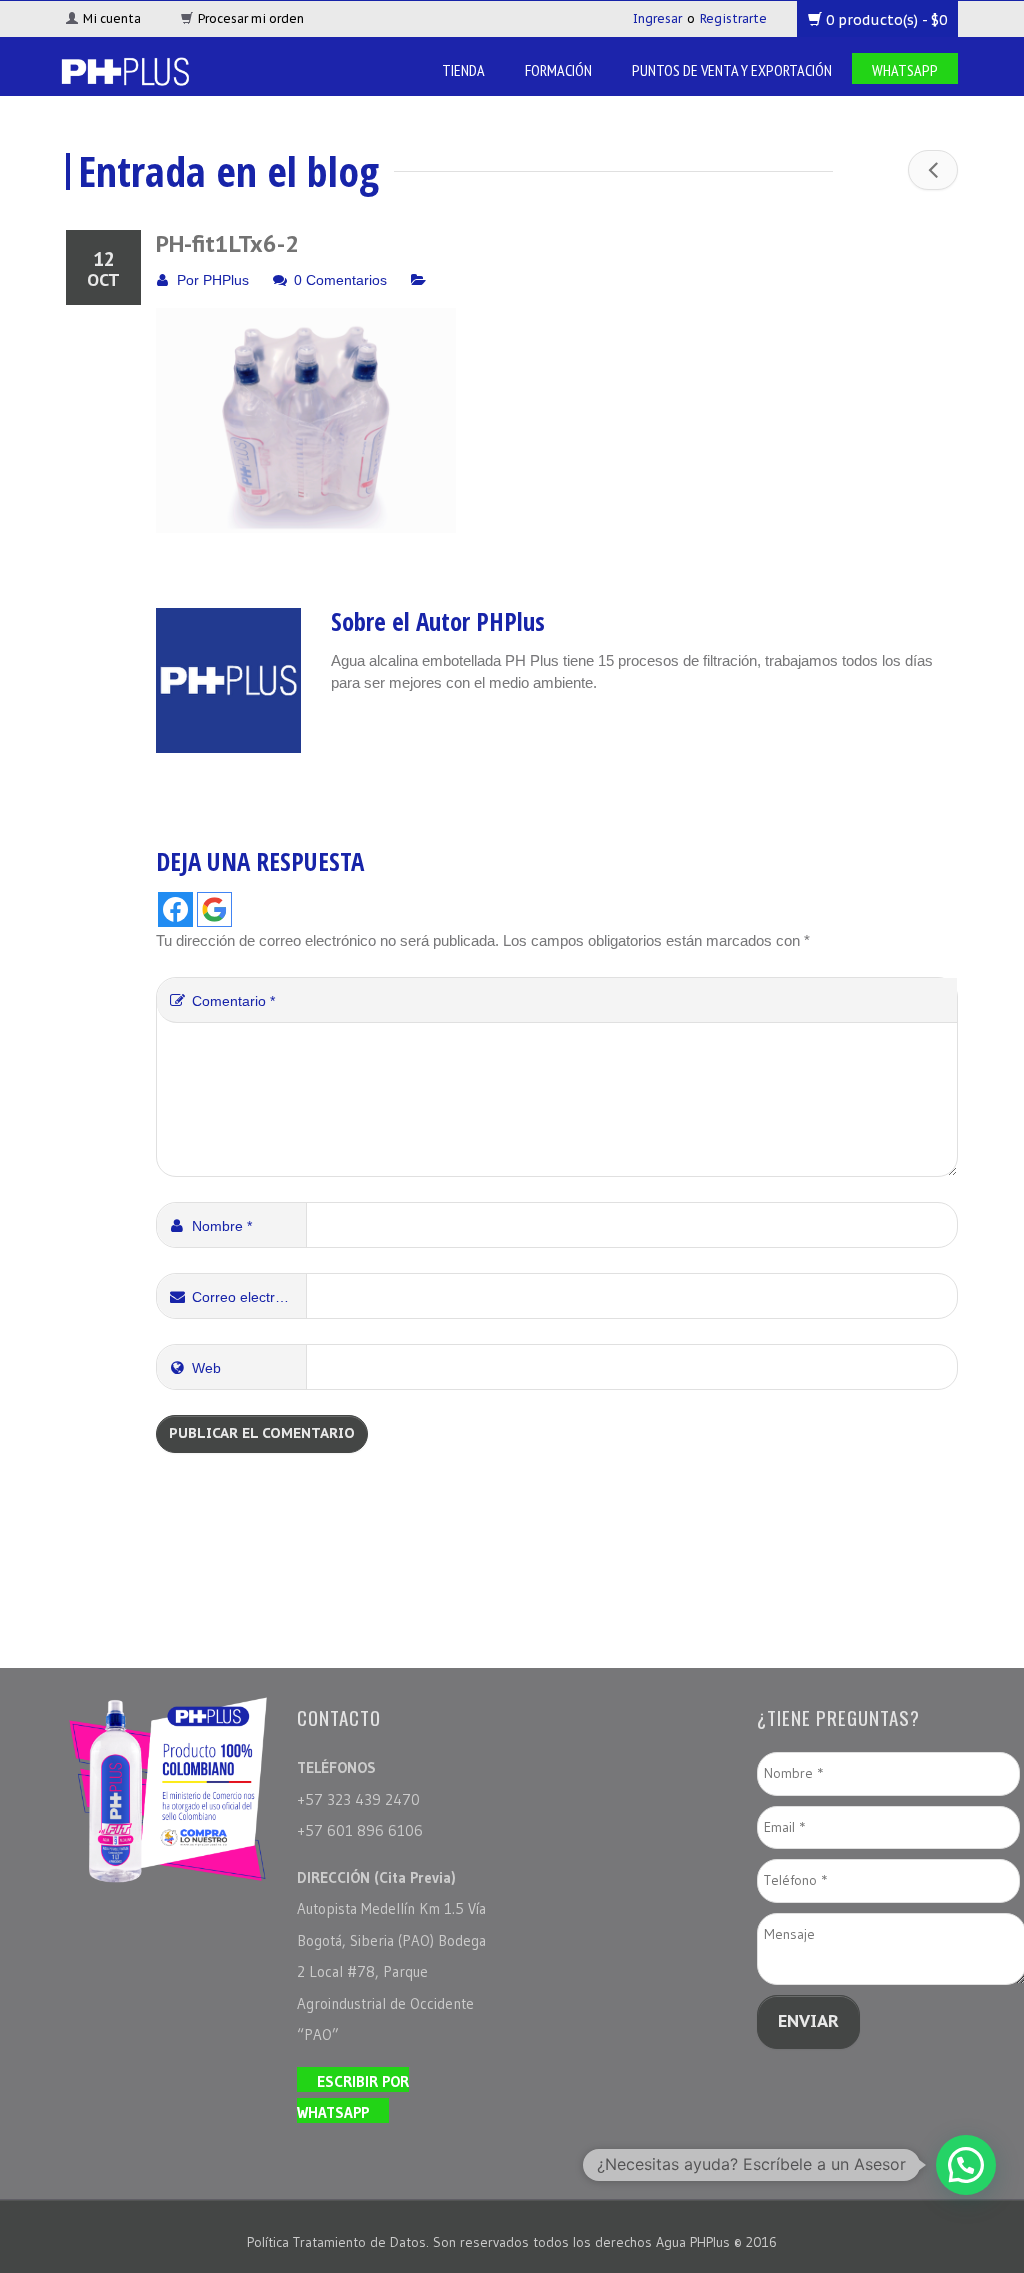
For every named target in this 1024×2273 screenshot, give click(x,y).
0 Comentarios (340, 280)
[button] (966, 2165)
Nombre (222, 1226)
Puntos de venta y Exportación (732, 70)
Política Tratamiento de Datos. (340, 2242)
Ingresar (657, 18)
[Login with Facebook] (175, 909)
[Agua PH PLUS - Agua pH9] (124, 69)
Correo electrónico (249, 1297)
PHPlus (226, 280)
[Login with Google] (214, 909)
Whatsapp (905, 70)
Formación (558, 70)
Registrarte (733, 18)
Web (206, 1368)
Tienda (463, 70)
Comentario (233, 1001)
